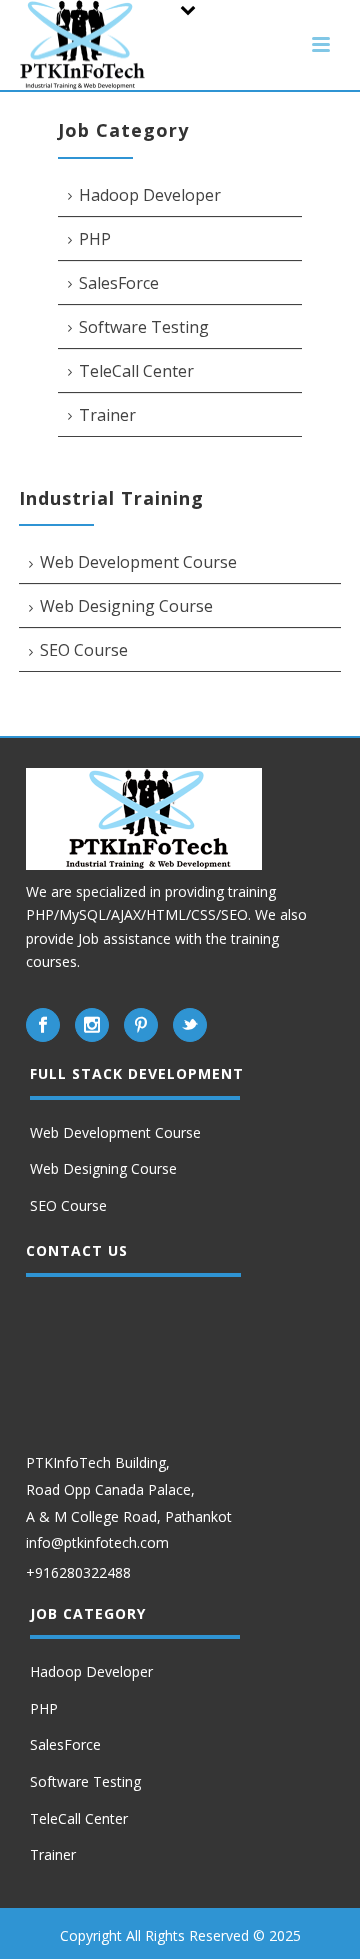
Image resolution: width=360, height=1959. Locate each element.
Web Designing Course (126, 606)
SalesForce (119, 283)
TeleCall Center (136, 371)
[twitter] (190, 1025)
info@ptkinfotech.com (97, 1543)
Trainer (107, 415)
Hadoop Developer (150, 195)
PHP (95, 239)
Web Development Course (138, 562)
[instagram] (92, 1025)
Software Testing (144, 327)
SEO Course (84, 650)
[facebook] (43, 1025)
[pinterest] (141, 1025)
